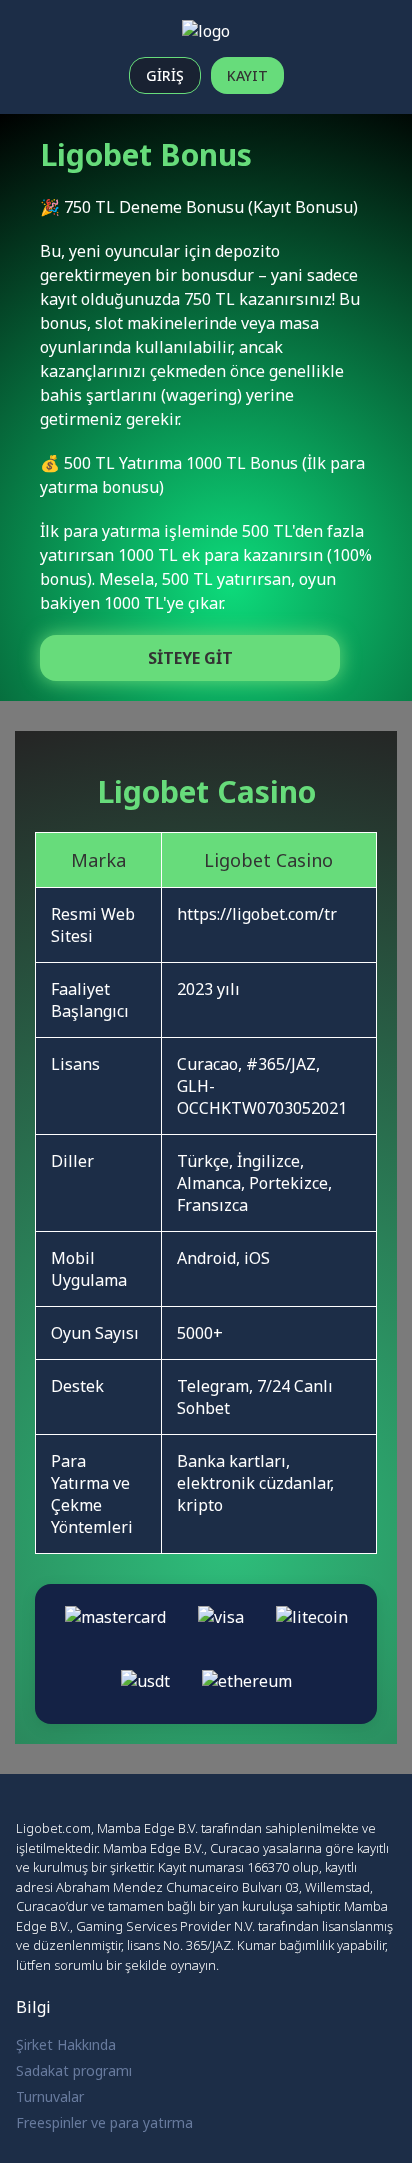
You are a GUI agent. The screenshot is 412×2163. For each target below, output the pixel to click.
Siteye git (190, 658)
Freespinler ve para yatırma (104, 2122)
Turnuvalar (50, 2096)
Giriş (165, 75)
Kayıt (247, 75)
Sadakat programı (74, 2070)
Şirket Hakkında (66, 2044)
